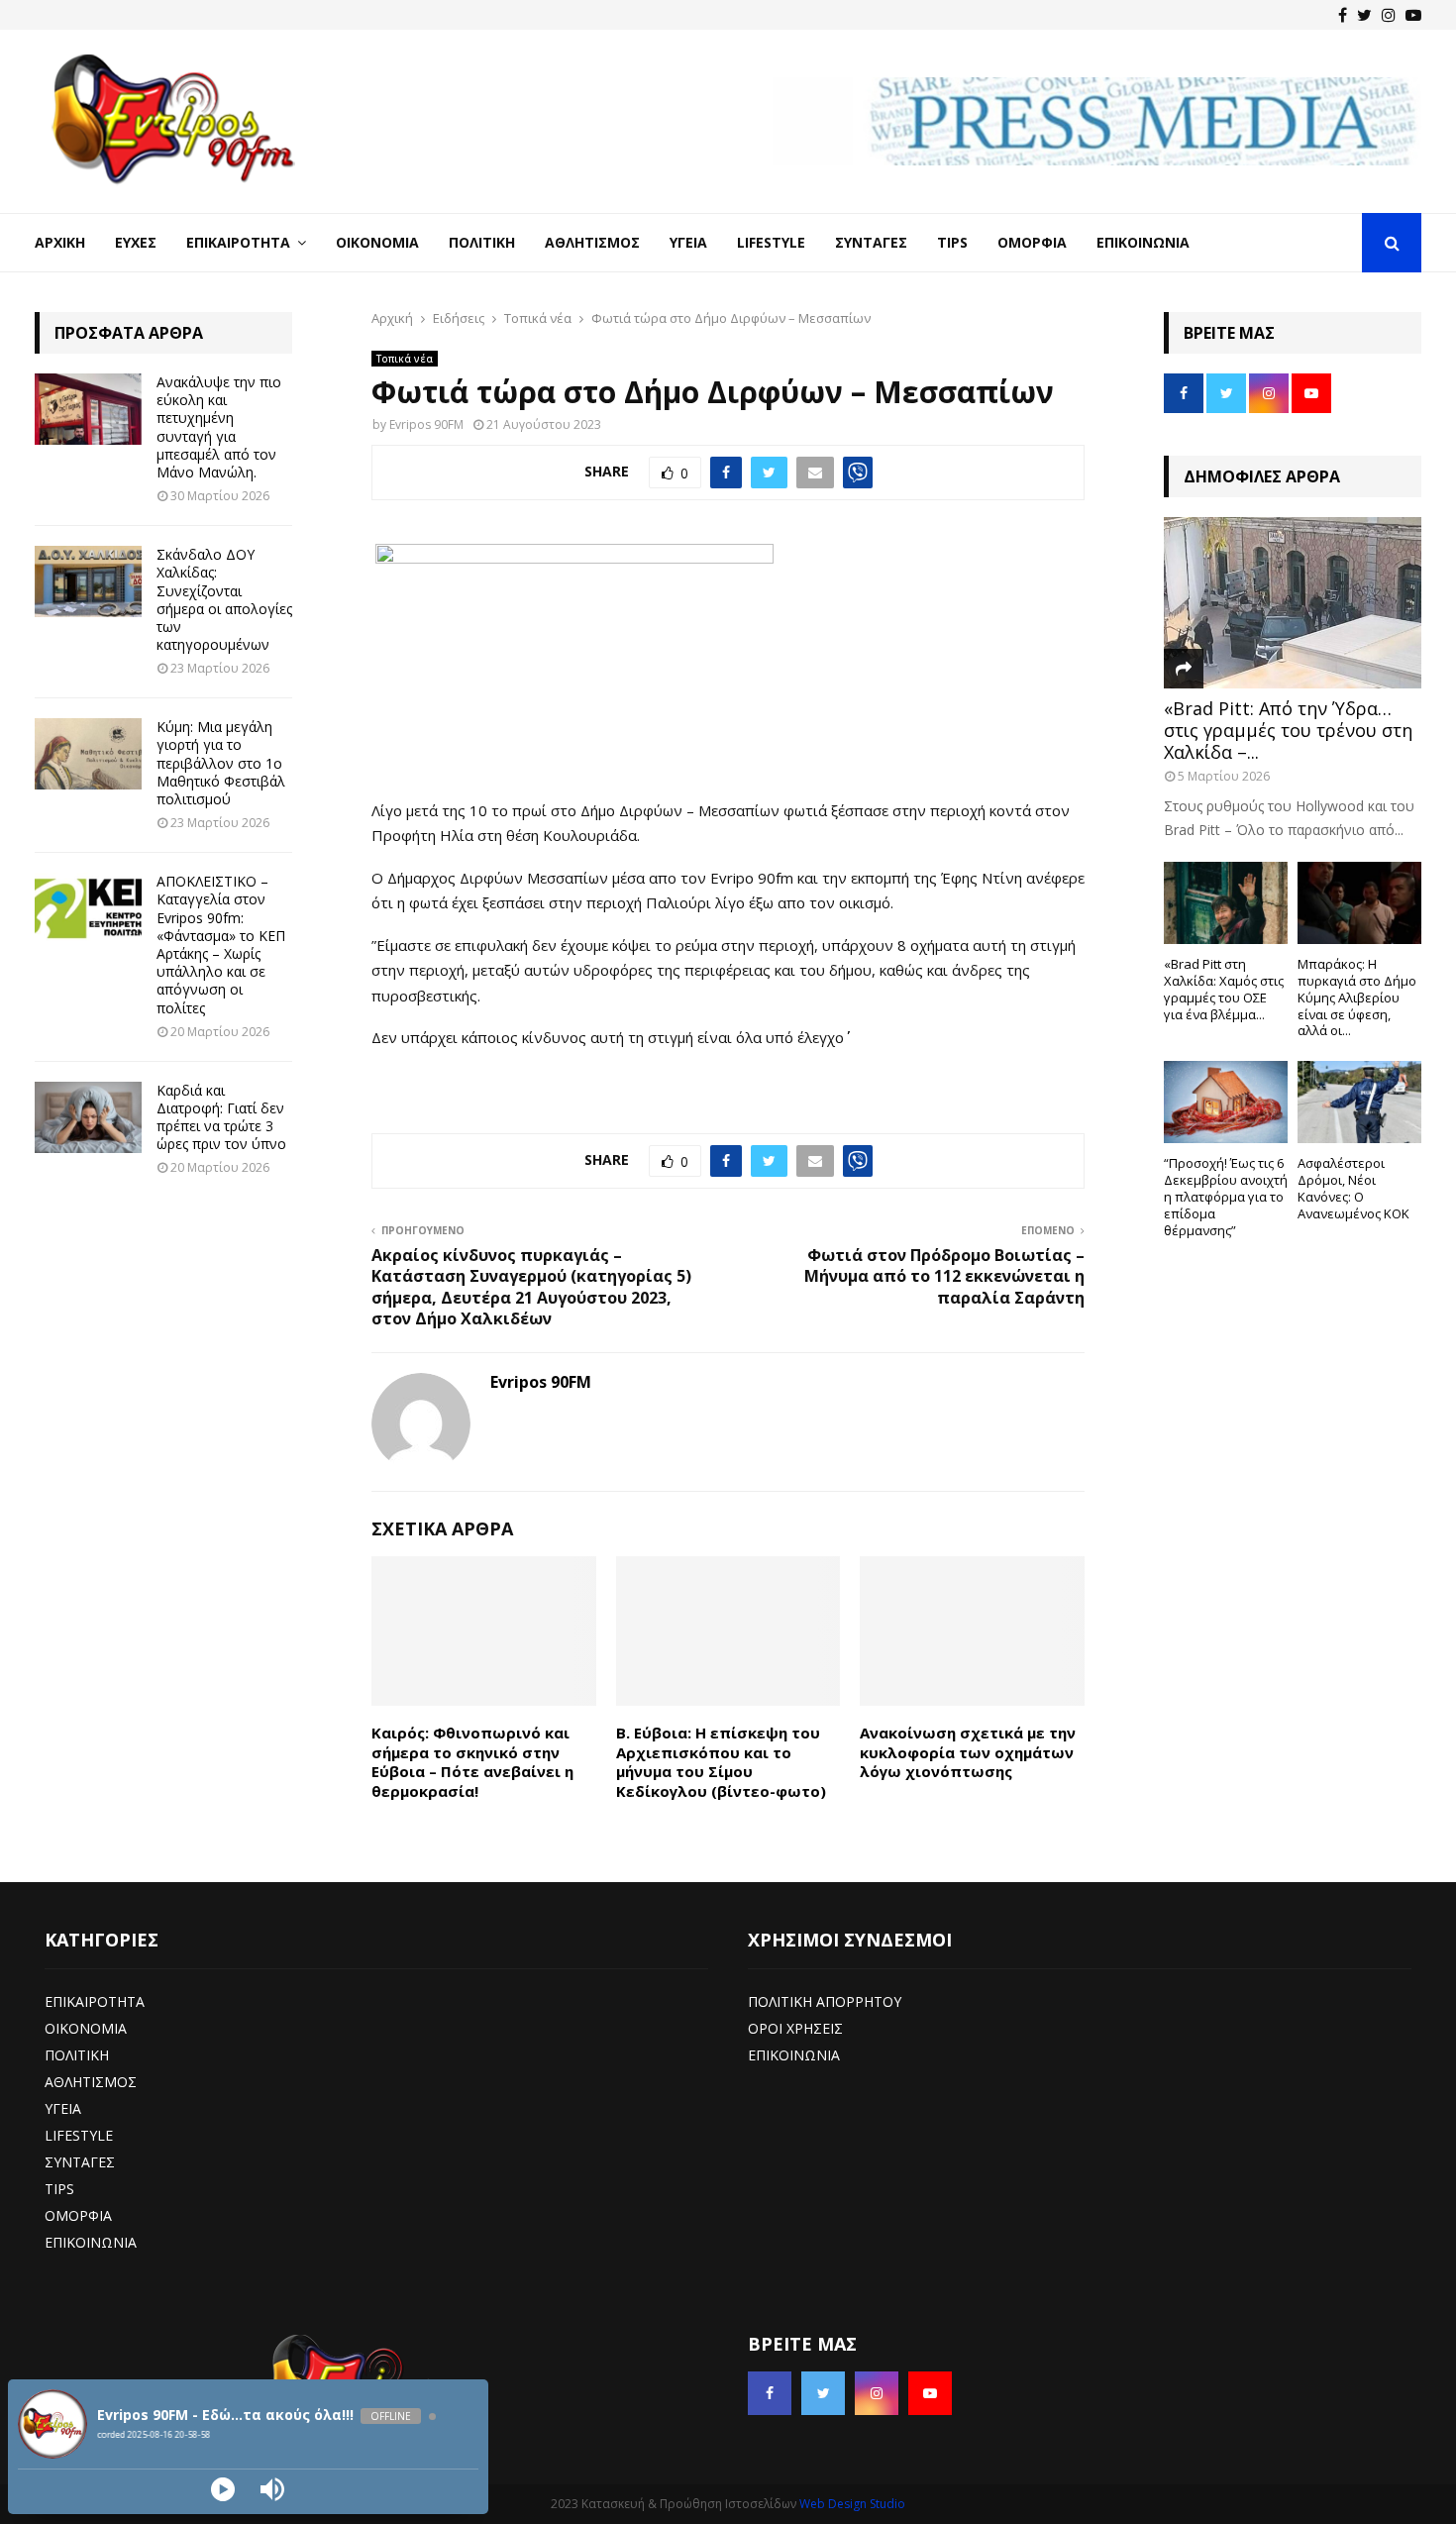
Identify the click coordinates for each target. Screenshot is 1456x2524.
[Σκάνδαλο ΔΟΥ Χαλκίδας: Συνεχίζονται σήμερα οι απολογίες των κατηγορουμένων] (88, 581)
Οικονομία (377, 242)
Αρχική (60, 242)
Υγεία (688, 242)
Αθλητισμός (592, 242)
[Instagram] (1389, 15)
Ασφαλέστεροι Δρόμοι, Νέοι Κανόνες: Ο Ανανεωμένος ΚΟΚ (1353, 1188)
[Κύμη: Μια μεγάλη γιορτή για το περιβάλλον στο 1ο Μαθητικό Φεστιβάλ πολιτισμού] (88, 754)
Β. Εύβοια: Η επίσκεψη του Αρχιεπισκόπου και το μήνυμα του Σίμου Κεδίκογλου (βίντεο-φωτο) (721, 1762)
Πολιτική (482, 242)
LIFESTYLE (79, 2135)
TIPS (59, 2189)
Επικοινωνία (1143, 242)
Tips (952, 242)
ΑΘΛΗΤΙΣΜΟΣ (91, 2082)
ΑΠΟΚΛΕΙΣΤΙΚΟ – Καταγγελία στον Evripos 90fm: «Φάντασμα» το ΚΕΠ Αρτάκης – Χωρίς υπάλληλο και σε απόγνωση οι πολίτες (221, 944)
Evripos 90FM (426, 424)
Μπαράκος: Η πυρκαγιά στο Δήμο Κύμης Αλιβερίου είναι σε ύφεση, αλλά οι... (1357, 997)
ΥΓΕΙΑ (63, 2108)
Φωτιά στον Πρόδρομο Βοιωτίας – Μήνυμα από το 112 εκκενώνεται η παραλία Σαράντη (944, 1276)
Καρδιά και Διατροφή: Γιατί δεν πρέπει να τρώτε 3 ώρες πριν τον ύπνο (221, 1117)
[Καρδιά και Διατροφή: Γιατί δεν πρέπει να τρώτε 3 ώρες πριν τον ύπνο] (88, 1117)
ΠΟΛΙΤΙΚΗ (77, 2055)
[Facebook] (1343, 15)
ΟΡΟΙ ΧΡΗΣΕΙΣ (795, 2028)
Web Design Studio (852, 2504)
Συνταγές (871, 242)
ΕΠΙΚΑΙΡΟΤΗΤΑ (95, 2001)
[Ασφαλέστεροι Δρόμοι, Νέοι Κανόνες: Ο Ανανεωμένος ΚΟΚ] (1359, 1102)
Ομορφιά (1032, 242)
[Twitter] (1364, 15)
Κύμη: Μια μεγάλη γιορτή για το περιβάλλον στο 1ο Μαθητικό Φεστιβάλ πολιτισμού (221, 763)
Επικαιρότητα (238, 242)
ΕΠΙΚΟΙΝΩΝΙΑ (91, 2242)
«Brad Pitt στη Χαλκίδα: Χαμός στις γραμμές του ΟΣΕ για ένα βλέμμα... (1224, 989)
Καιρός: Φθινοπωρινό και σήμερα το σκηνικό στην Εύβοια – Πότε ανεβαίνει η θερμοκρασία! (472, 1762)
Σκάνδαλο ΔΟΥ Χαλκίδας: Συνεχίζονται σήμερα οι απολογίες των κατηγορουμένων (224, 599)
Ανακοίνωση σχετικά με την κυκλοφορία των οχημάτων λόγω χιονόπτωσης (968, 1752)
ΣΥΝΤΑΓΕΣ (80, 2162)
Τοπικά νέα (405, 359)
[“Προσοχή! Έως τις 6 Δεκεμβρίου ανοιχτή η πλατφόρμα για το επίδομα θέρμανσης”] (1226, 1102)
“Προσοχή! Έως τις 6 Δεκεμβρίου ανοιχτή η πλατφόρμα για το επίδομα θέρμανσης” (1226, 1196)
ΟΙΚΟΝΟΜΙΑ (86, 2028)
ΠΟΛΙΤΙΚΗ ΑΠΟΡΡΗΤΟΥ (825, 2001)
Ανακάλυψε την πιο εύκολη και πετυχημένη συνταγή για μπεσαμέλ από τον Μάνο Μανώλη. (219, 427)
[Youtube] (1413, 15)
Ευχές (136, 242)
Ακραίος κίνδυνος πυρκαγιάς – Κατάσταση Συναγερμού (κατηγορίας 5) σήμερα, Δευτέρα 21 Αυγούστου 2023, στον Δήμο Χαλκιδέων (531, 1287)
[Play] (223, 2489)
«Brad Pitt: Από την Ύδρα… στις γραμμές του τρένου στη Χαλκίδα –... (1288, 730)
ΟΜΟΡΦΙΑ (78, 2215)
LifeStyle (771, 242)
